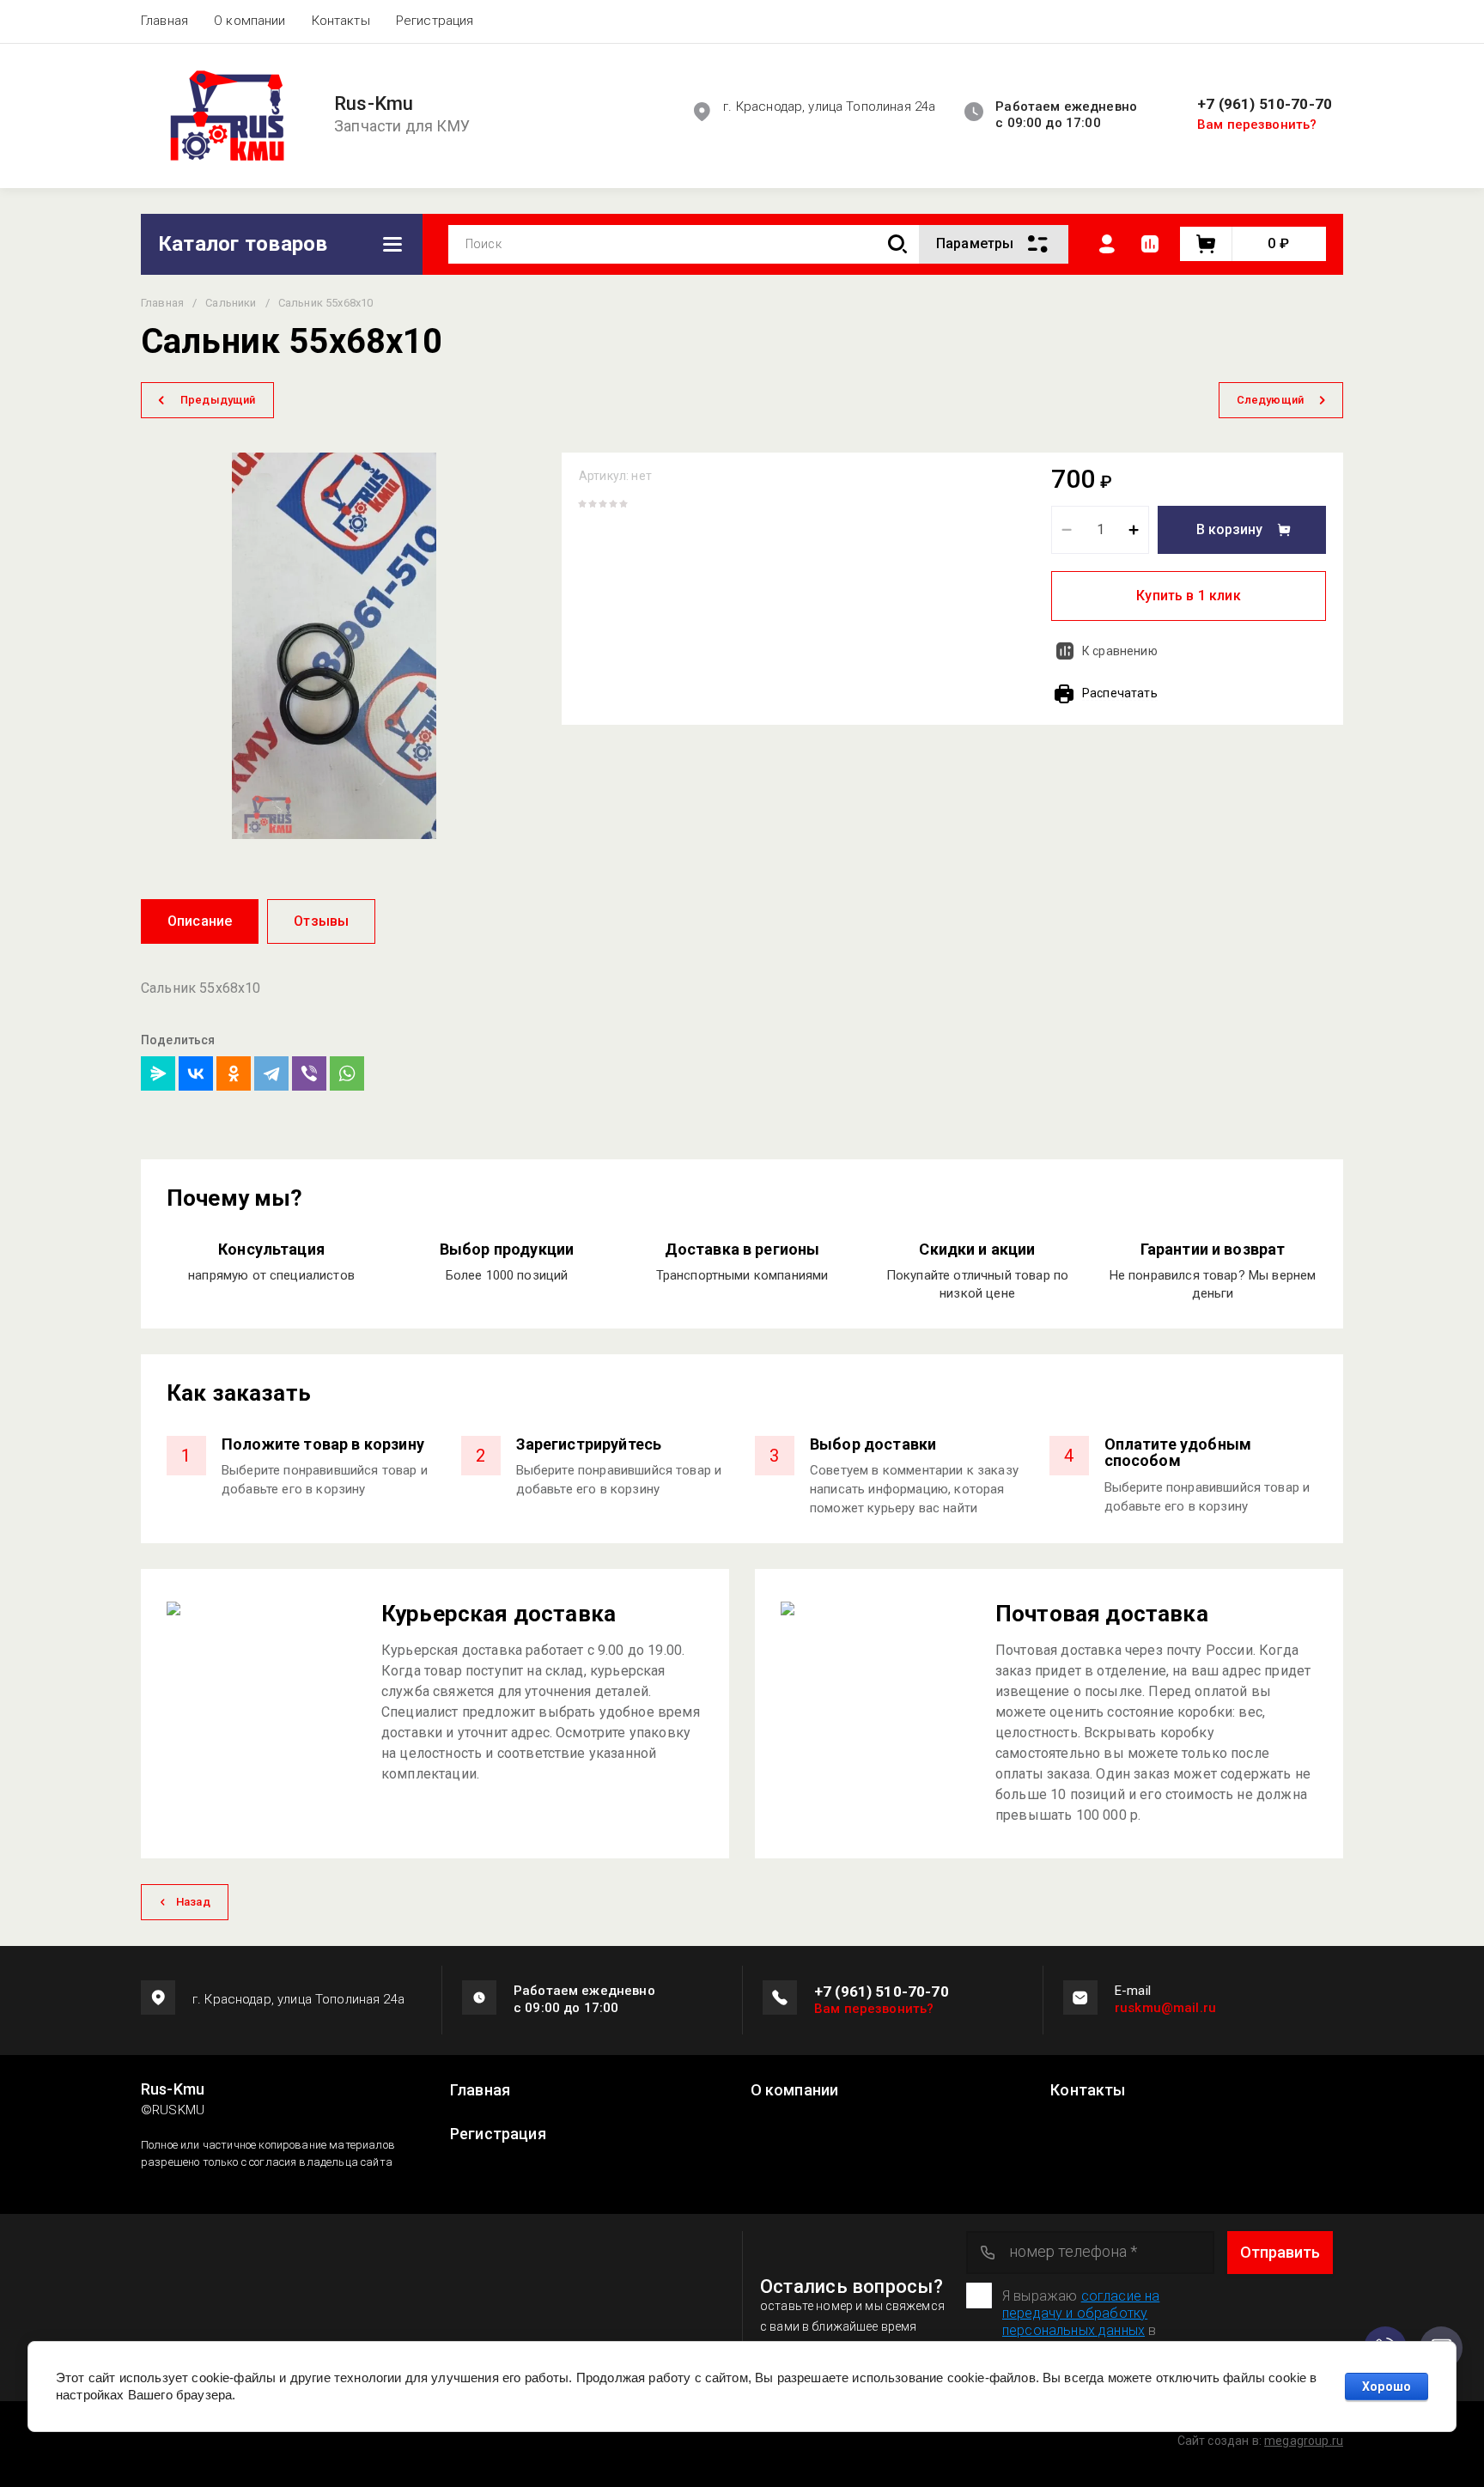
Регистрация (435, 21)
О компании (250, 21)
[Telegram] (271, 1073)
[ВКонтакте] (196, 1073)
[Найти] (897, 244)
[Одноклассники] (234, 1073)
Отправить (1280, 2252)
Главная (164, 21)
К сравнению (1120, 651)
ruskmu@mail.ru (1165, 2008)
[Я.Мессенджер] (158, 1073)
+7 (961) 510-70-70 (1265, 104)
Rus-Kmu (374, 104)
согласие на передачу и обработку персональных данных (1081, 2313)
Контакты (341, 21)
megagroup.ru (1304, 2441)
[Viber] (309, 1073)
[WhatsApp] (347, 1073)
